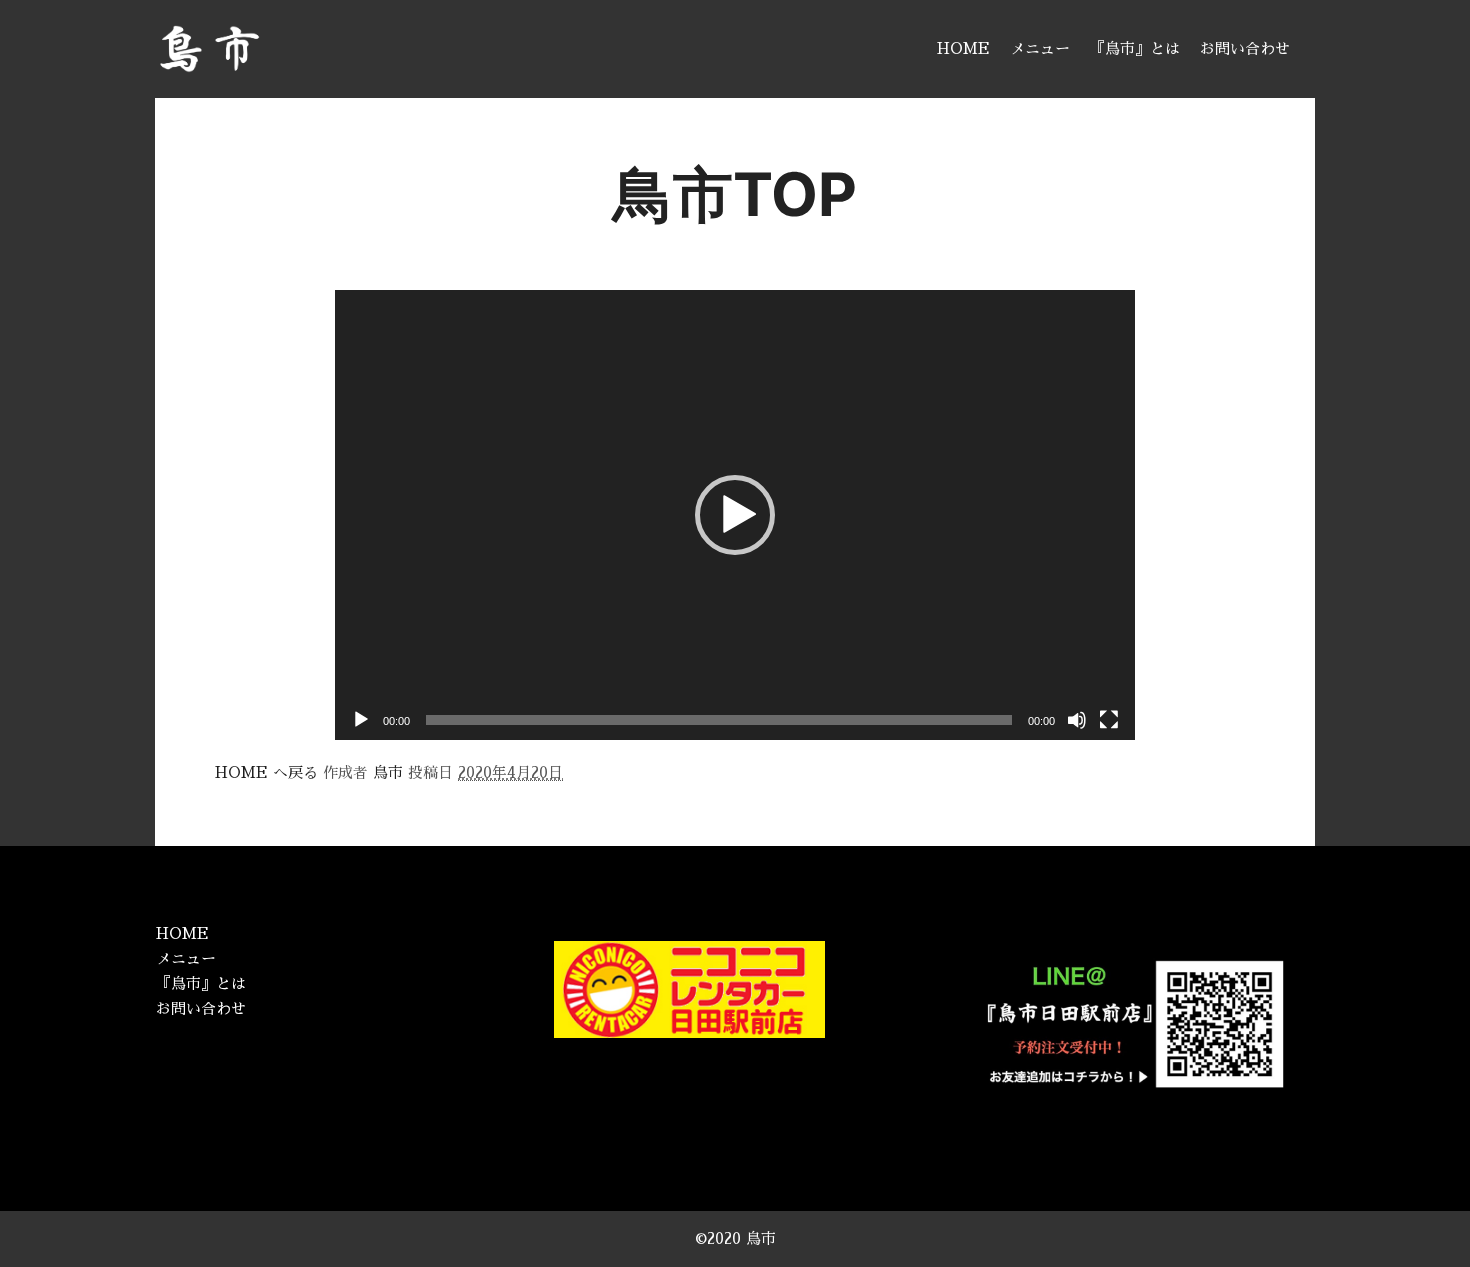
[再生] (361, 720)
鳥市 (388, 772)
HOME (182, 933)
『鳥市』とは (201, 983)
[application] (735, 515)
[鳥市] (209, 49)
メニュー (186, 958)
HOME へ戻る (266, 772)
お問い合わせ (201, 1008)
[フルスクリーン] (1109, 720)
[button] (735, 515)
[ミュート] (1077, 720)
